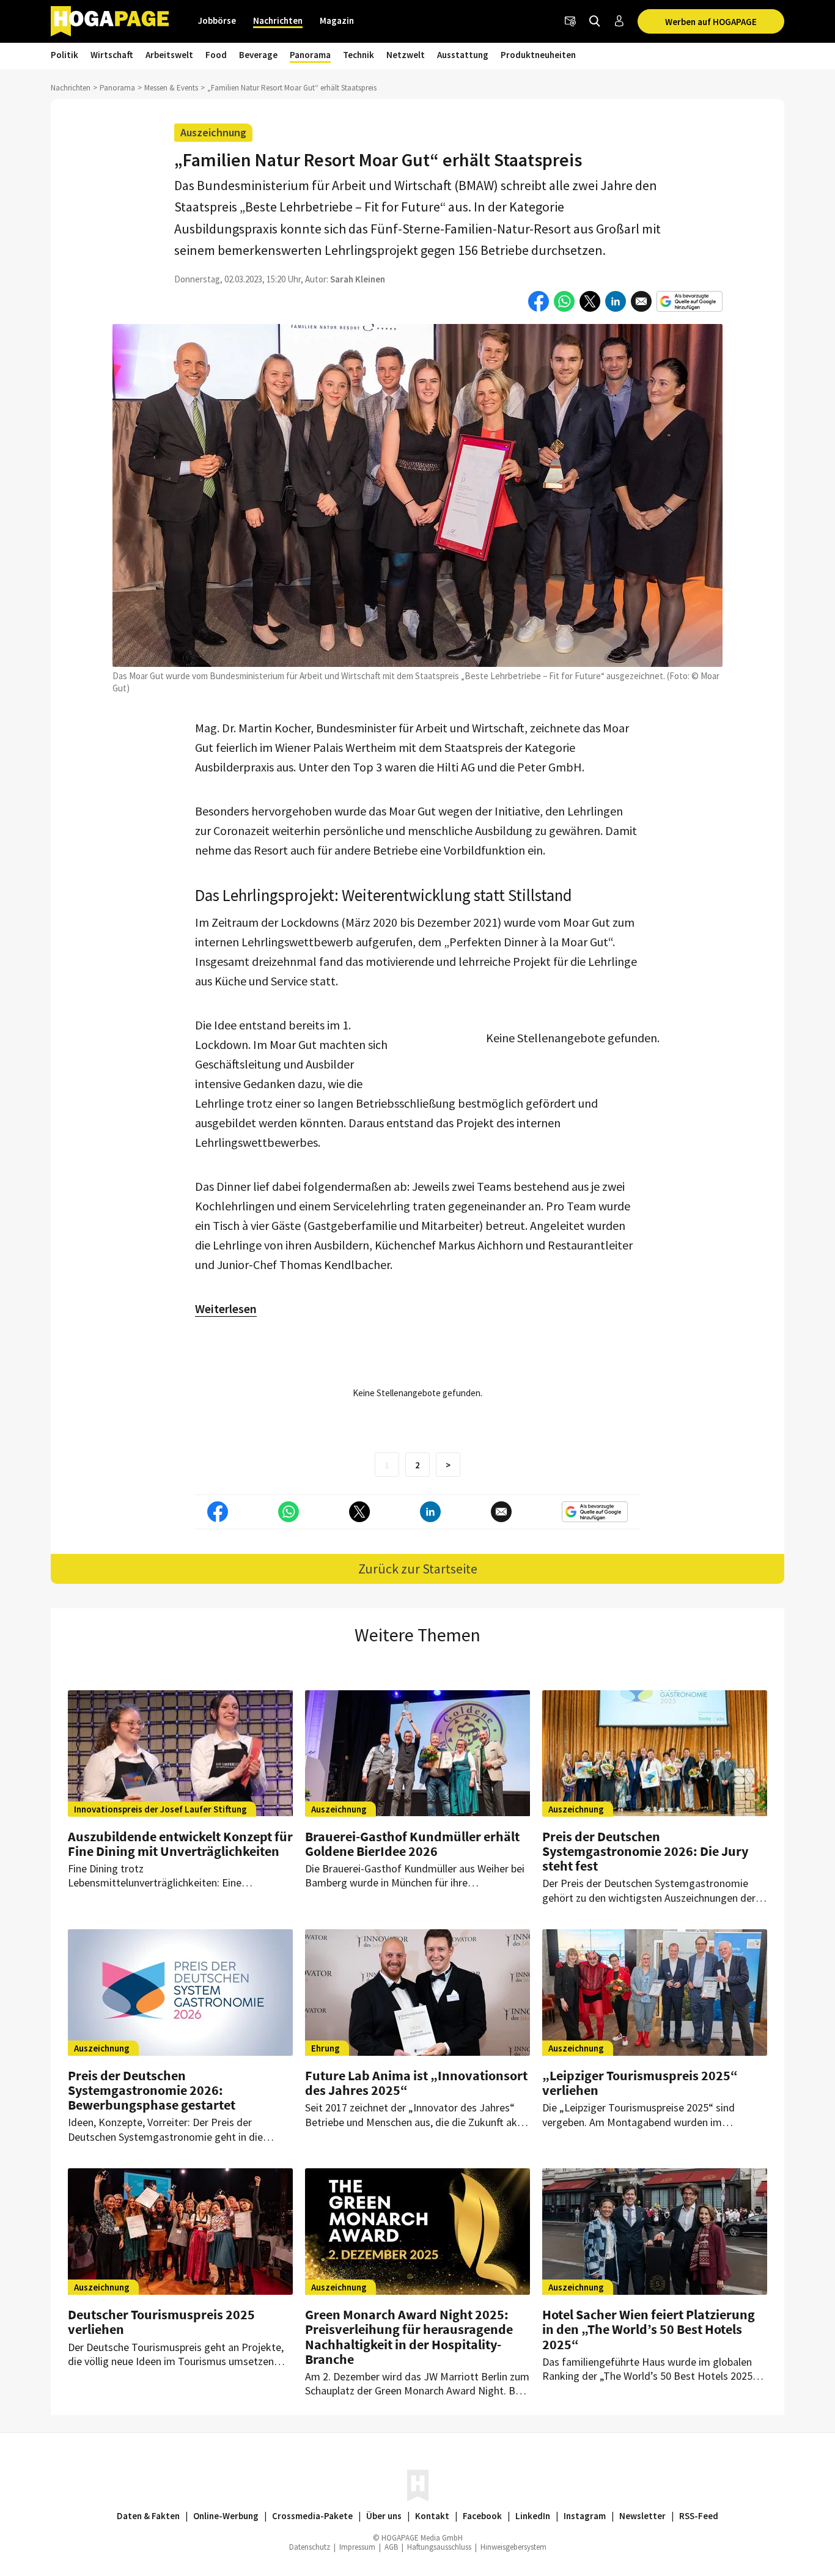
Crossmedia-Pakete (312, 2516)
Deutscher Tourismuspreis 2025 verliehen (161, 2322)
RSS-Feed (699, 2516)
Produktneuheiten (538, 55)
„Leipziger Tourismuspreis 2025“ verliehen (640, 2083)
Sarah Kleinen (358, 279)
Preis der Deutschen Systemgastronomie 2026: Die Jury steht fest (645, 1851)
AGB (391, 2547)
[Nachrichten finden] (595, 21)
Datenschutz (310, 2547)
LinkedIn (533, 2516)
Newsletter (642, 2516)
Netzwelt (406, 55)
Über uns (384, 2516)
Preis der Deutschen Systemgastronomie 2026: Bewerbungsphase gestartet (152, 2090)
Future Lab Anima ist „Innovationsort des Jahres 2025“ (416, 2083)
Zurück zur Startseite (418, 1569)
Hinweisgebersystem (513, 2547)
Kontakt (432, 2516)
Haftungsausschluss (439, 2547)
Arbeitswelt (169, 55)
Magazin (337, 20)
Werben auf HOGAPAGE (711, 22)
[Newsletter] (570, 21)
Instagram (585, 2516)
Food (216, 55)
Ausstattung (463, 55)
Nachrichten (278, 20)
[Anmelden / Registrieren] (619, 21)
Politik (64, 55)
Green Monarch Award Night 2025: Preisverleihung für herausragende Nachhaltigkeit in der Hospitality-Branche (409, 2337)
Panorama (310, 55)
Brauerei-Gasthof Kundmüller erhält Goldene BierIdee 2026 (412, 1844)
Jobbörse (217, 20)
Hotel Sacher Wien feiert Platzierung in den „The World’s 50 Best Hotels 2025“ (649, 2329)
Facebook (482, 2516)
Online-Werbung (226, 2516)
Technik (359, 55)
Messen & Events (171, 88)
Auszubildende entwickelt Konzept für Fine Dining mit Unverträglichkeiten (180, 1844)
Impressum (357, 2547)
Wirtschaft (112, 55)
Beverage (258, 55)
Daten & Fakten (148, 2516)
